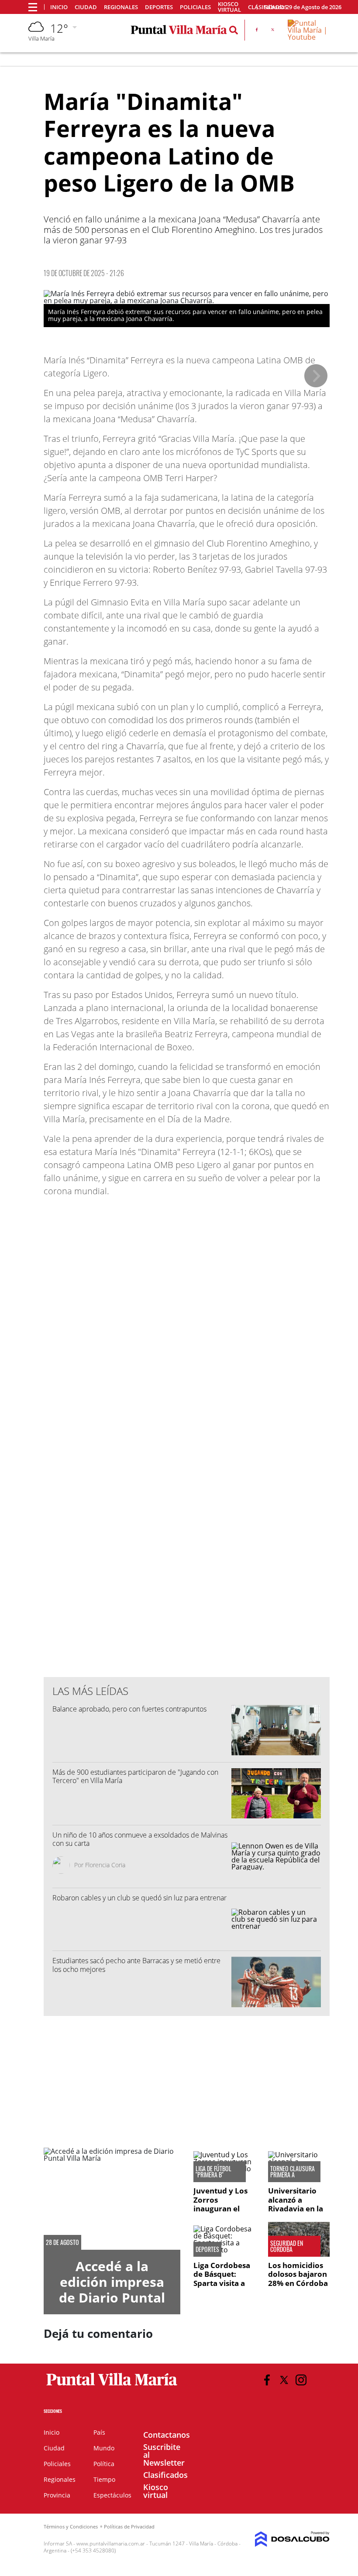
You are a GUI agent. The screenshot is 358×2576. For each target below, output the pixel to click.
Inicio (59, 7)
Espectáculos (112, 2495)
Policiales (195, 7)
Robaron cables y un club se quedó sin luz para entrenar (139, 1898)
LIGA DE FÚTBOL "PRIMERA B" (213, 2172)
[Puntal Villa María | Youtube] (309, 37)
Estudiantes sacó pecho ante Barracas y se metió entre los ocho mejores (136, 1965)
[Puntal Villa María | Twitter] (272, 31)
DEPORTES (207, 2249)
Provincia (57, 2495)
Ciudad (86, 7)
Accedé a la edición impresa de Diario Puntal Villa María (112, 2290)
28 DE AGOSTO (62, 2242)
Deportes (159, 7)
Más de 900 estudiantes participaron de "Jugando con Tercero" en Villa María (135, 1776)
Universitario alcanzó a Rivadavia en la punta (296, 2204)
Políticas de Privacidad (129, 2526)
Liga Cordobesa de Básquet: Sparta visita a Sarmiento (222, 2279)
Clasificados (165, 2475)
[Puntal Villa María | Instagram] (301, 2380)
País (99, 2432)
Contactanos (167, 2435)
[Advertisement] (187, 1494)
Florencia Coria (105, 1865)
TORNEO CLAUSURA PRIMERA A (293, 2172)
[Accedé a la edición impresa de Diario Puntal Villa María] (112, 2199)
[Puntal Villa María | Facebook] (257, 31)
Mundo (104, 2448)
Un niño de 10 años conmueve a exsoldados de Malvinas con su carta (140, 1839)
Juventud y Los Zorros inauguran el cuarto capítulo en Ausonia (222, 2209)
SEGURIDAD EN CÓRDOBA (287, 2246)
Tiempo (104, 2479)
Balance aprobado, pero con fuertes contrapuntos (129, 1709)
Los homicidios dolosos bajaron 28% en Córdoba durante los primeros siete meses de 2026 (298, 2287)
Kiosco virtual (229, 7)
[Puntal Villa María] (112, 2386)
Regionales (121, 7)
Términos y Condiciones (71, 2526)
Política (104, 2464)
